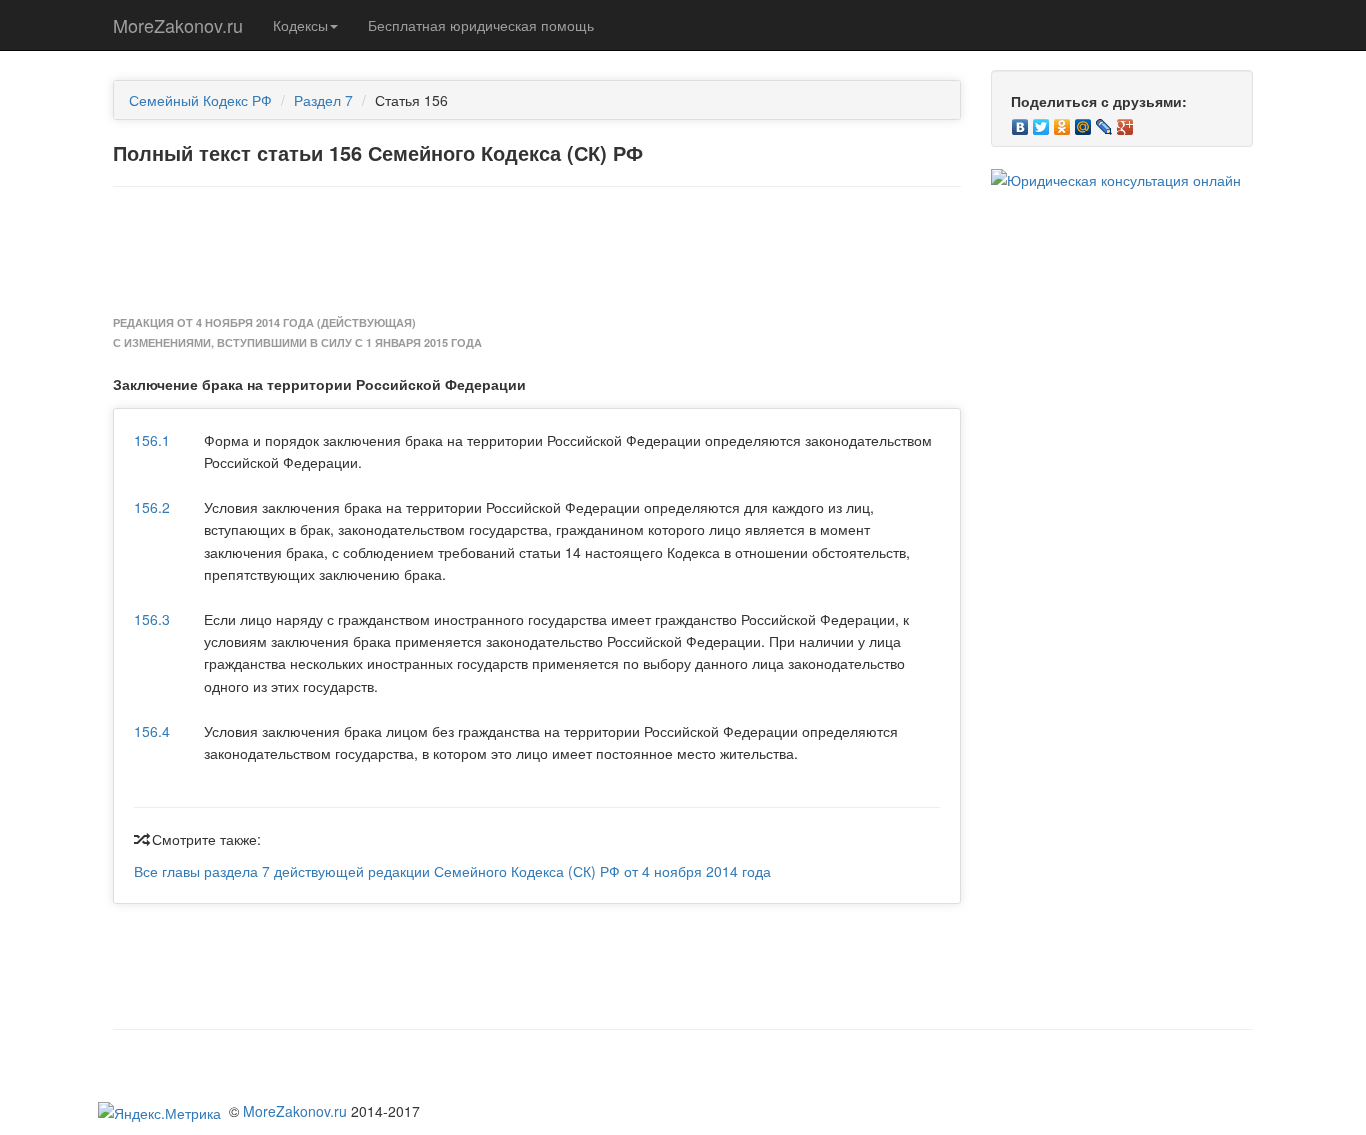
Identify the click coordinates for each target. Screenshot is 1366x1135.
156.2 (152, 507)
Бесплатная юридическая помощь (481, 25)
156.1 (152, 440)
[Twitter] (1041, 122)
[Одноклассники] (1062, 122)
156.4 (152, 731)
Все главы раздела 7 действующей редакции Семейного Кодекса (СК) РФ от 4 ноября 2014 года (452, 871)
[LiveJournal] (1104, 122)
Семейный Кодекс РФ (200, 100)
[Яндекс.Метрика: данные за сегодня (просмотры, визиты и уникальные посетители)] (159, 1113)
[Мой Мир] (1083, 122)
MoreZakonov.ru (178, 25)
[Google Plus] (1125, 122)
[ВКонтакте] (1020, 122)
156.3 (152, 619)
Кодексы (300, 25)
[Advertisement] (537, 252)
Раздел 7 (323, 100)
